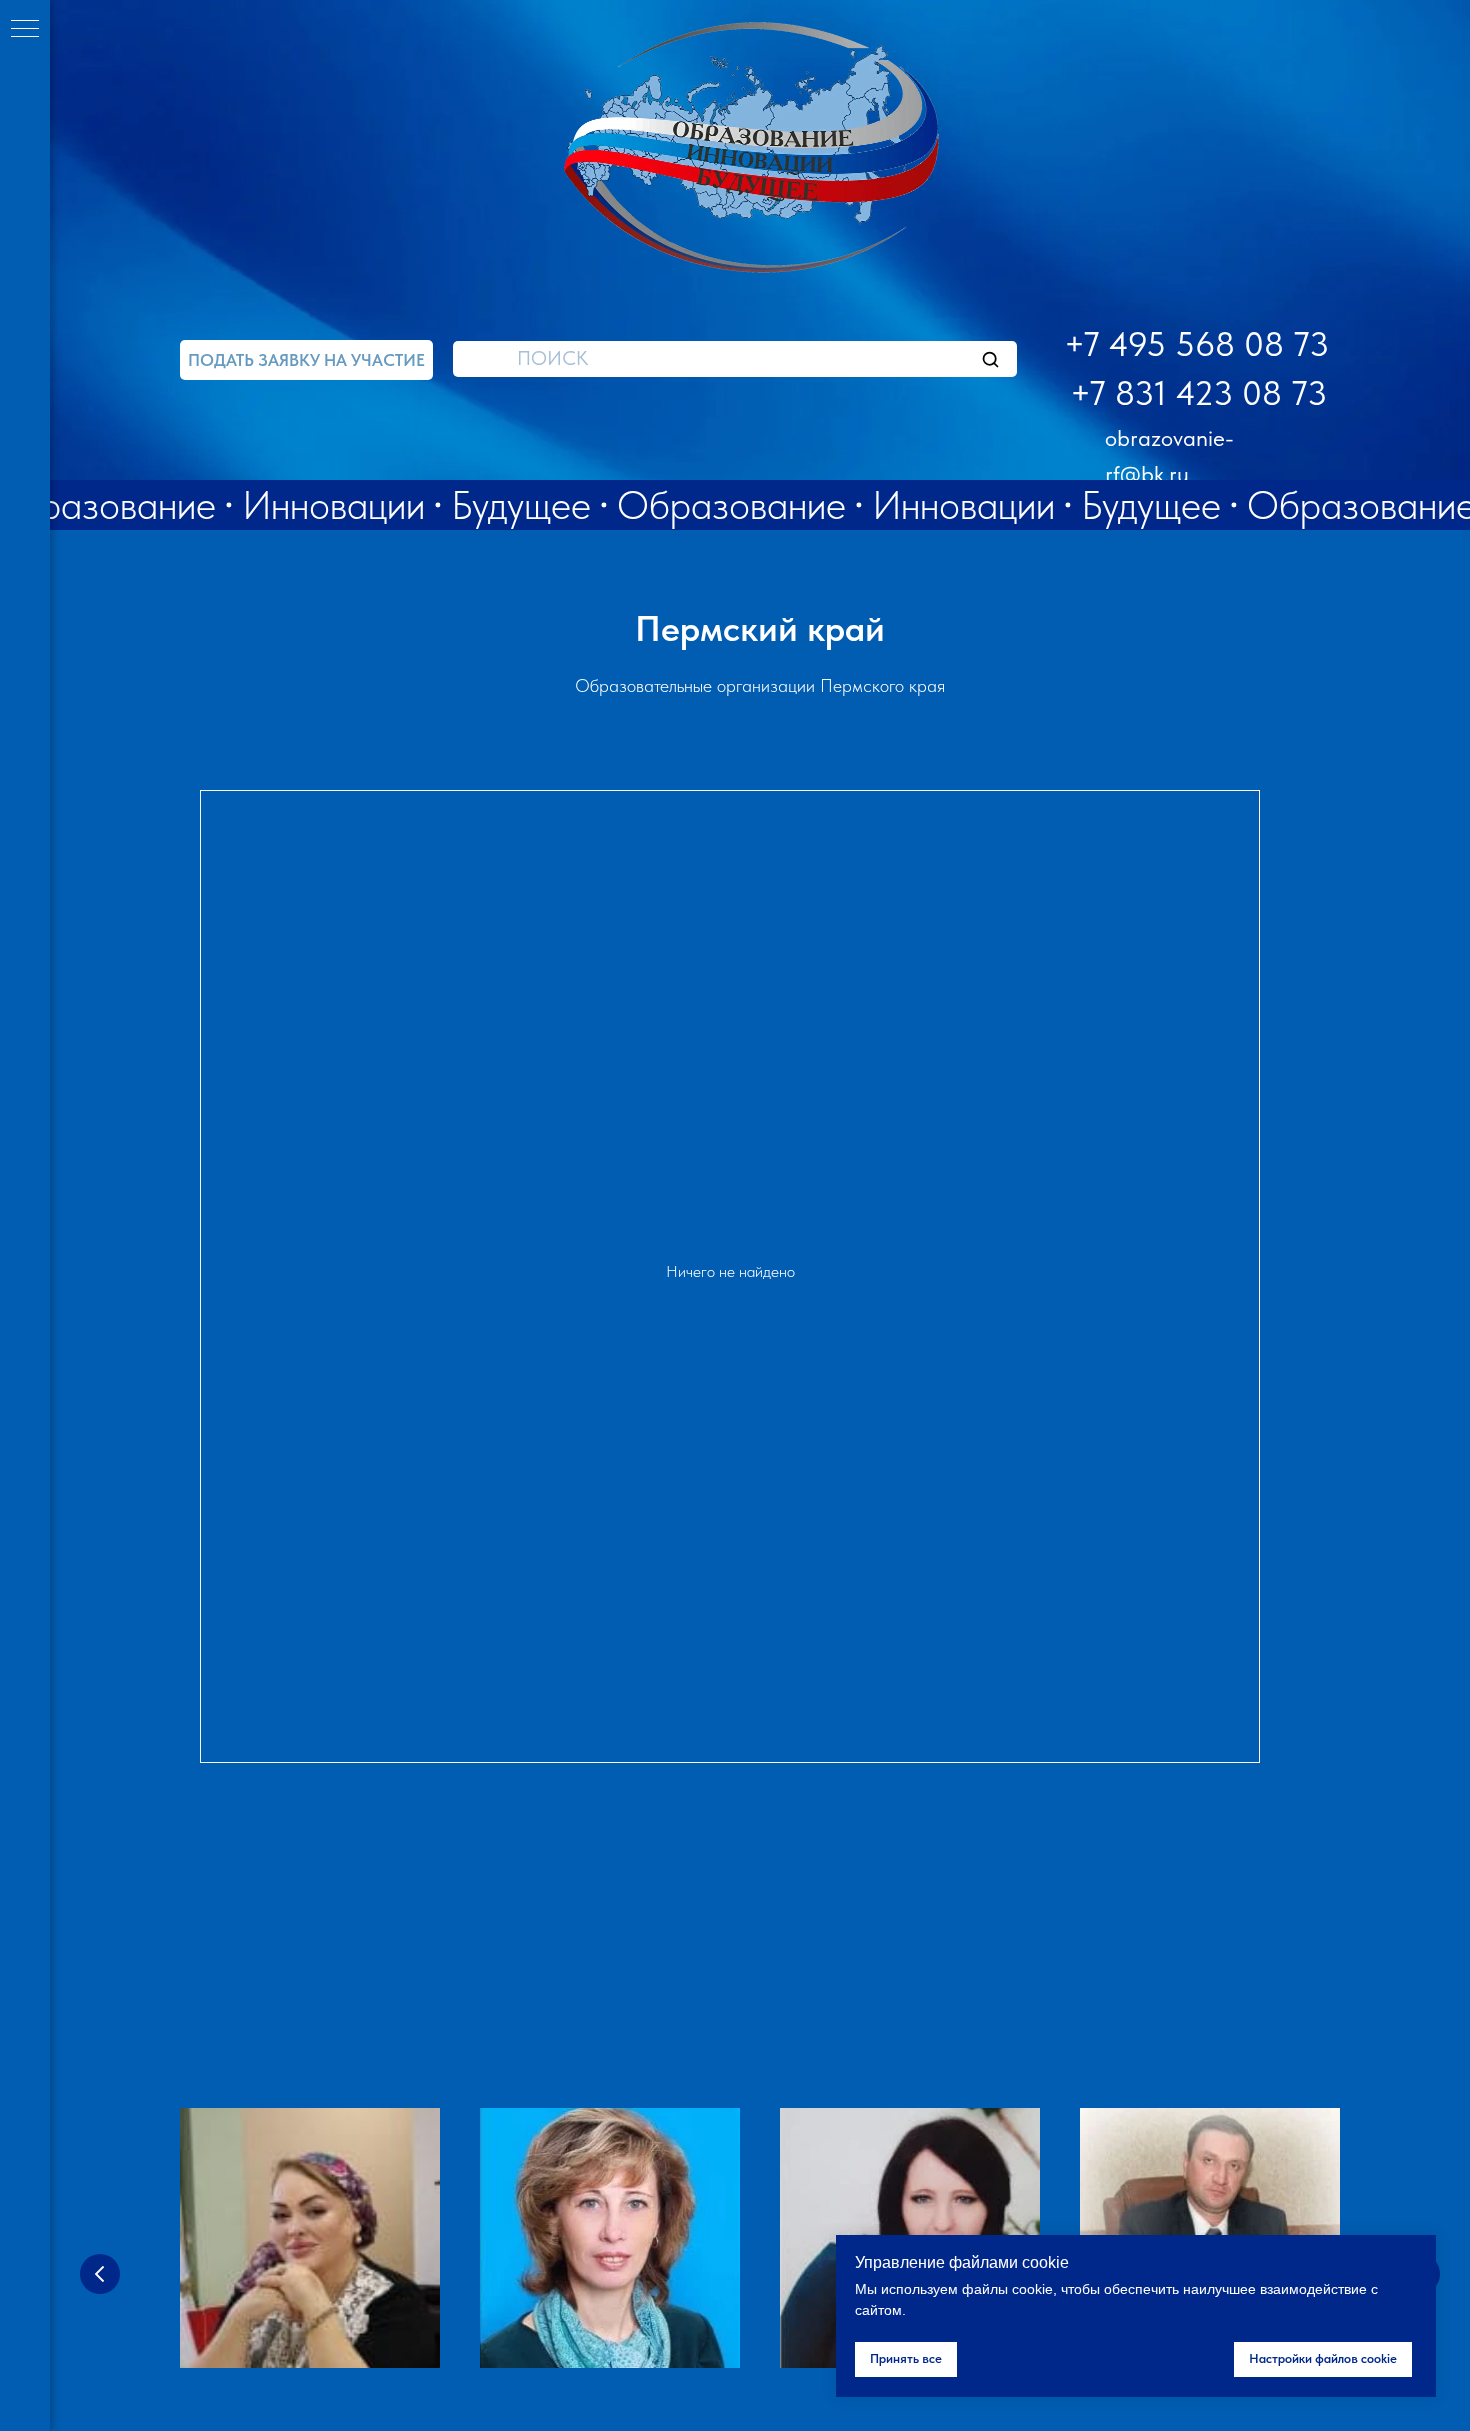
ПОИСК (552, 358)
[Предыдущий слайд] (100, 2274)
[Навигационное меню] (25, 30)
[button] (306, 360)
